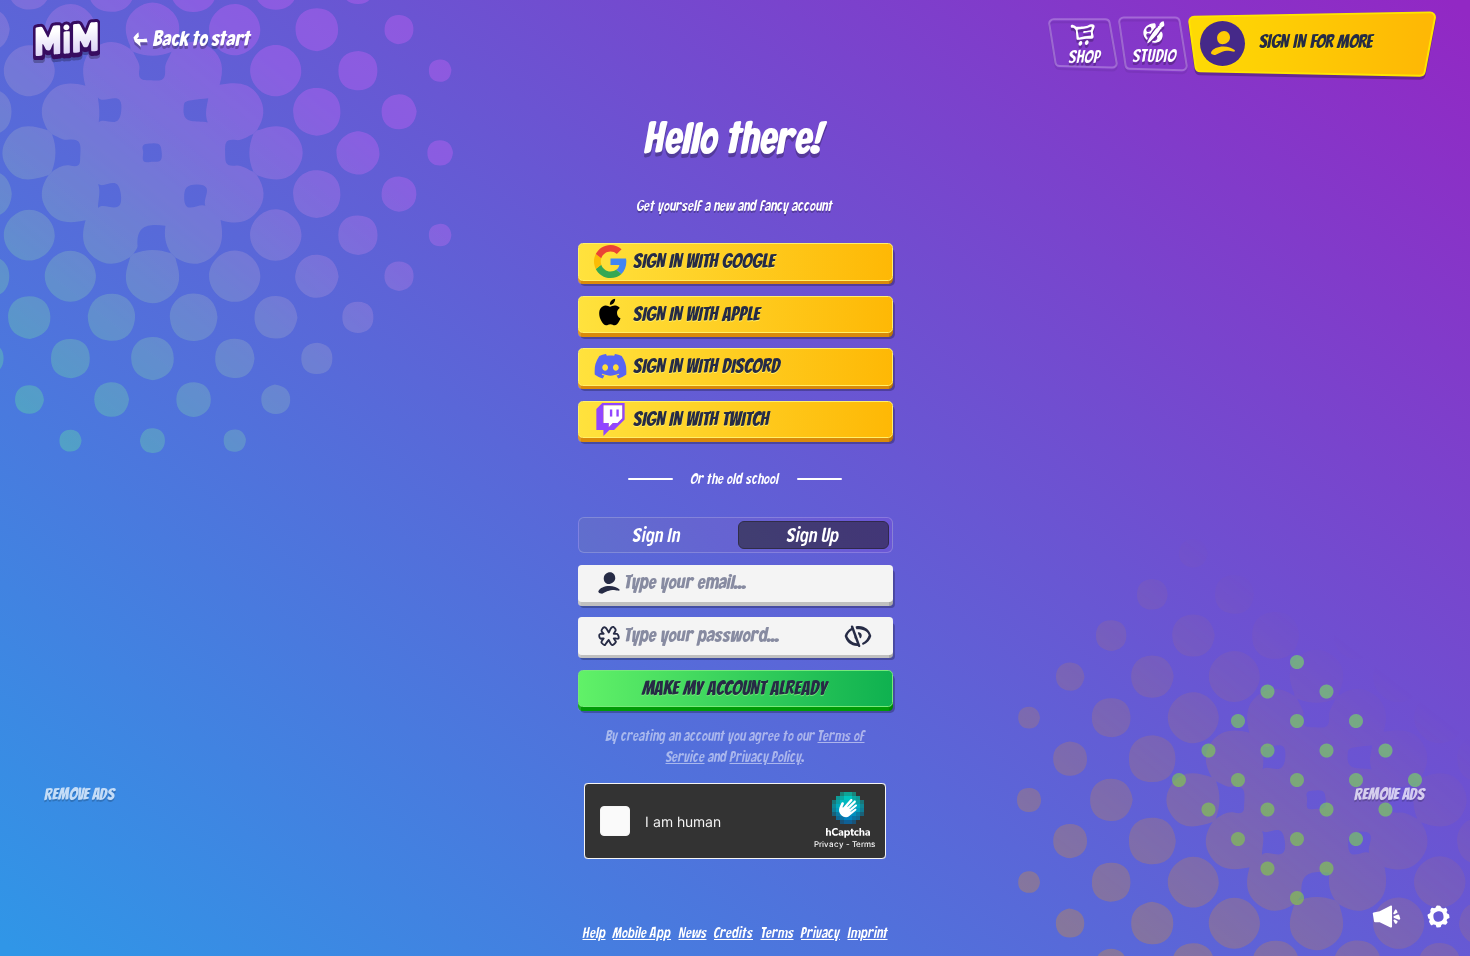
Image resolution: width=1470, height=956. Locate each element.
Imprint (868, 933)
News (693, 933)
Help (594, 933)
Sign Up (813, 535)
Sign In (657, 535)
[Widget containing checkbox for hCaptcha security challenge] (735, 821)
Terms (777, 933)
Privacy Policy (766, 757)
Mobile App (642, 933)
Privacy (820, 933)
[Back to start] (140, 41)
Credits (733, 933)
